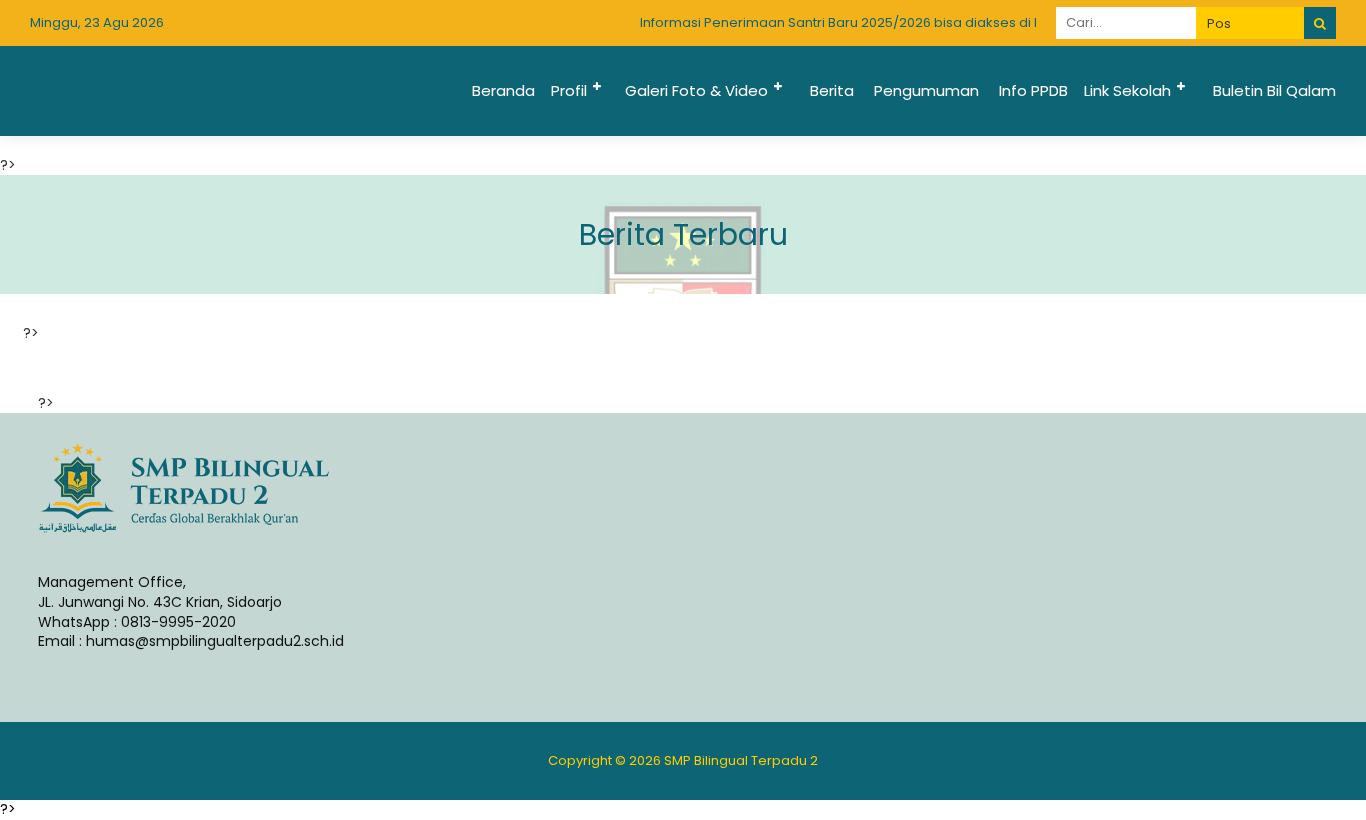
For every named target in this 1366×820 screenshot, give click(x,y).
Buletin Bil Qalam (1274, 90)
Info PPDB (1033, 90)
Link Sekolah (1127, 90)
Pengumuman (926, 90)
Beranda (503, 90)
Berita (832, 90)
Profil (569, 90)
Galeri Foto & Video (696, 90)
